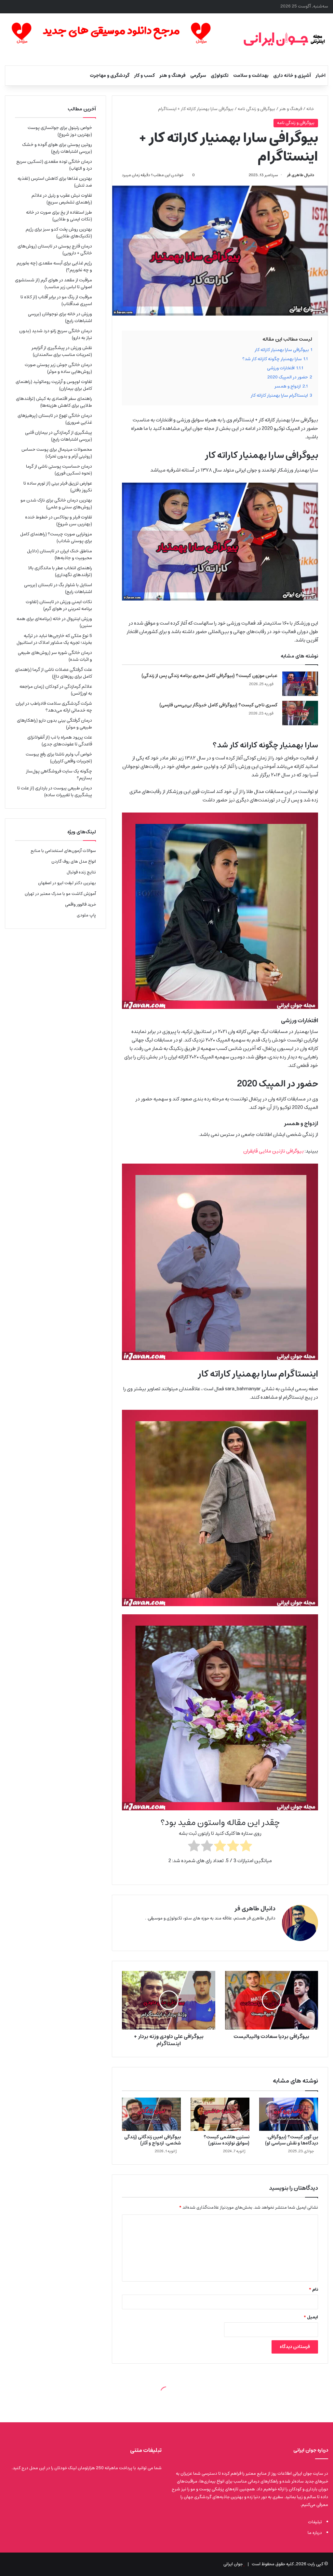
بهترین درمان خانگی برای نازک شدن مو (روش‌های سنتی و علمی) (56, 504)
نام (313, 2290)
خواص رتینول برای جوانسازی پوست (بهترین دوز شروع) (60, 131)
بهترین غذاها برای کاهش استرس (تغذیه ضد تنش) (55, 182)
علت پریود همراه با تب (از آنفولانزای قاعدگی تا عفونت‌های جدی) (60, 741)
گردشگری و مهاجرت (110, 76)
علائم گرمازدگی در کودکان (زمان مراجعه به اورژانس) (56, 690)
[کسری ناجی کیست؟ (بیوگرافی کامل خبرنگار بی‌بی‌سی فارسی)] (300, 713)
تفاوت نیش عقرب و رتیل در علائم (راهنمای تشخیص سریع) (62, 199)
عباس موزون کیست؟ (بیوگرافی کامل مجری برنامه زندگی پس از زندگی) (209, 676)
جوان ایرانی (233, 2564)
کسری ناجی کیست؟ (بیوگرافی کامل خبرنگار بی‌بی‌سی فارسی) (218, 705)
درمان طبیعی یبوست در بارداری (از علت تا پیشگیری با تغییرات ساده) (55, 792)
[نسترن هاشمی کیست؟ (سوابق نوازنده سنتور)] (220, 2114)
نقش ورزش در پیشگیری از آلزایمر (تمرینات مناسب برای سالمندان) (62, 351)
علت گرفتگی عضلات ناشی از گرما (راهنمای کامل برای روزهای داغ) (53, 673)
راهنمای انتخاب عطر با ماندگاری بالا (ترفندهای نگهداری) (60, 571)
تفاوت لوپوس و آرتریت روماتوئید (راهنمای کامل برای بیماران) (54, 385)
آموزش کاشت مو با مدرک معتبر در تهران (60, 894)
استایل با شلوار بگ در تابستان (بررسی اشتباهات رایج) (58, 588)
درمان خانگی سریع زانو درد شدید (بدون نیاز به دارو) (56, 334)
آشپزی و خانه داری (292, 76)
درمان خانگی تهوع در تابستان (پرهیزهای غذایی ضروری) (55, 419)
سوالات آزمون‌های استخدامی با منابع (63, 851)
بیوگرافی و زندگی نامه (256, 109)
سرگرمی (198, 76)
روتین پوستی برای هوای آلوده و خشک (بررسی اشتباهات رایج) (57, 148)
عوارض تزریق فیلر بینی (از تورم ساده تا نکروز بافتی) (58, 487)
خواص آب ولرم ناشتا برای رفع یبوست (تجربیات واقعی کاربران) (59, 758)
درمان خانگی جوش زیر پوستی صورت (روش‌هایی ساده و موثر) (58, 368)
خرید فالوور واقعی (80, 905)
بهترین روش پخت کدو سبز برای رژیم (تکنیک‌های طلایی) (59, 233)
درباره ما (315, 2533)
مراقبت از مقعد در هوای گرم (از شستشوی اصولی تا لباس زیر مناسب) (53, 283)
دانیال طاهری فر (300, 175)
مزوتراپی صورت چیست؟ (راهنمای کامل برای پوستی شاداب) (56, 538)
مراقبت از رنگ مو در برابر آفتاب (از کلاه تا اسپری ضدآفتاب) (56, 300)
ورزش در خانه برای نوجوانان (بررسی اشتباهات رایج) (60, 317)
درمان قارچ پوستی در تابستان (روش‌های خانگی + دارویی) (55, 250)
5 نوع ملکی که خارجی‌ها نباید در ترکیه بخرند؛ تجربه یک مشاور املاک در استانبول (54, 639)
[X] (272, 1929)
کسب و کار (144, 76)
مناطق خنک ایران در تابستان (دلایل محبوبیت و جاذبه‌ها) (60, 554)
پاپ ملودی (86, 915)
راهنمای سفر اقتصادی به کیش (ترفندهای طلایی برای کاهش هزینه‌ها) (54, 402)
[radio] (246, 1847)
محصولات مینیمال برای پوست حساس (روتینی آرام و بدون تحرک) (57, 453)
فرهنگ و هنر (173, 76)
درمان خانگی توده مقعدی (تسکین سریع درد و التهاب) (54, 165)
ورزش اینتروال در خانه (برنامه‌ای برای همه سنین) (54, 622)
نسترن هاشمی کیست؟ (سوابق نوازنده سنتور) (226, 2140)
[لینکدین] (264, 1929)
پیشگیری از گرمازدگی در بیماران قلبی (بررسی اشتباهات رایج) (59, 436)
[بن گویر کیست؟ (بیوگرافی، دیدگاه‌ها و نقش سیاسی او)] (289, 2114)
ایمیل (311, 2317)
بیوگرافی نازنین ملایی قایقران (273, 1151)
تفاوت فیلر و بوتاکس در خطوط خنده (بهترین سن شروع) (59, 521)
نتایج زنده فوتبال (81, 872)
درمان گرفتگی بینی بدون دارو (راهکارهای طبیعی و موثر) (54, 724)
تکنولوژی (220, 76)
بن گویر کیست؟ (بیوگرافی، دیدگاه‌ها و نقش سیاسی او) (292, 2140)
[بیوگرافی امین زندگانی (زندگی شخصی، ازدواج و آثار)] (151, 2114)
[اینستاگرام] (256, 1929)
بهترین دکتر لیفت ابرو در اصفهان (67, 883)
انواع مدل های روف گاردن (74, 862)
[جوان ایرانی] (284, 39)
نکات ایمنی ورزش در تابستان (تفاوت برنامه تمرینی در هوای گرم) (59, 605)
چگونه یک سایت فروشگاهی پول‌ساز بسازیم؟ (59, 775)
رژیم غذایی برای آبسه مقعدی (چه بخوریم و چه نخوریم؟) (54, 267)
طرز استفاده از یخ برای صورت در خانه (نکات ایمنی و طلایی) (59, 216)
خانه (311, 109)
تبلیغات (315, 2522)
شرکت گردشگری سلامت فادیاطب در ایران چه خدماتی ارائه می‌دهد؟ (54, 707)
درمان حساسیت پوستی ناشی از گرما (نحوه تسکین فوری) (59, 470)
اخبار (320, 76)
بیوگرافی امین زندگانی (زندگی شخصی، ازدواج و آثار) (153, 2140)
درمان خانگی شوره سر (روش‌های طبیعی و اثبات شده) (55, 656)
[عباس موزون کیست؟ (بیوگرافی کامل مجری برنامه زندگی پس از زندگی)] (300, 684)
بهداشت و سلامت (251, 76)
